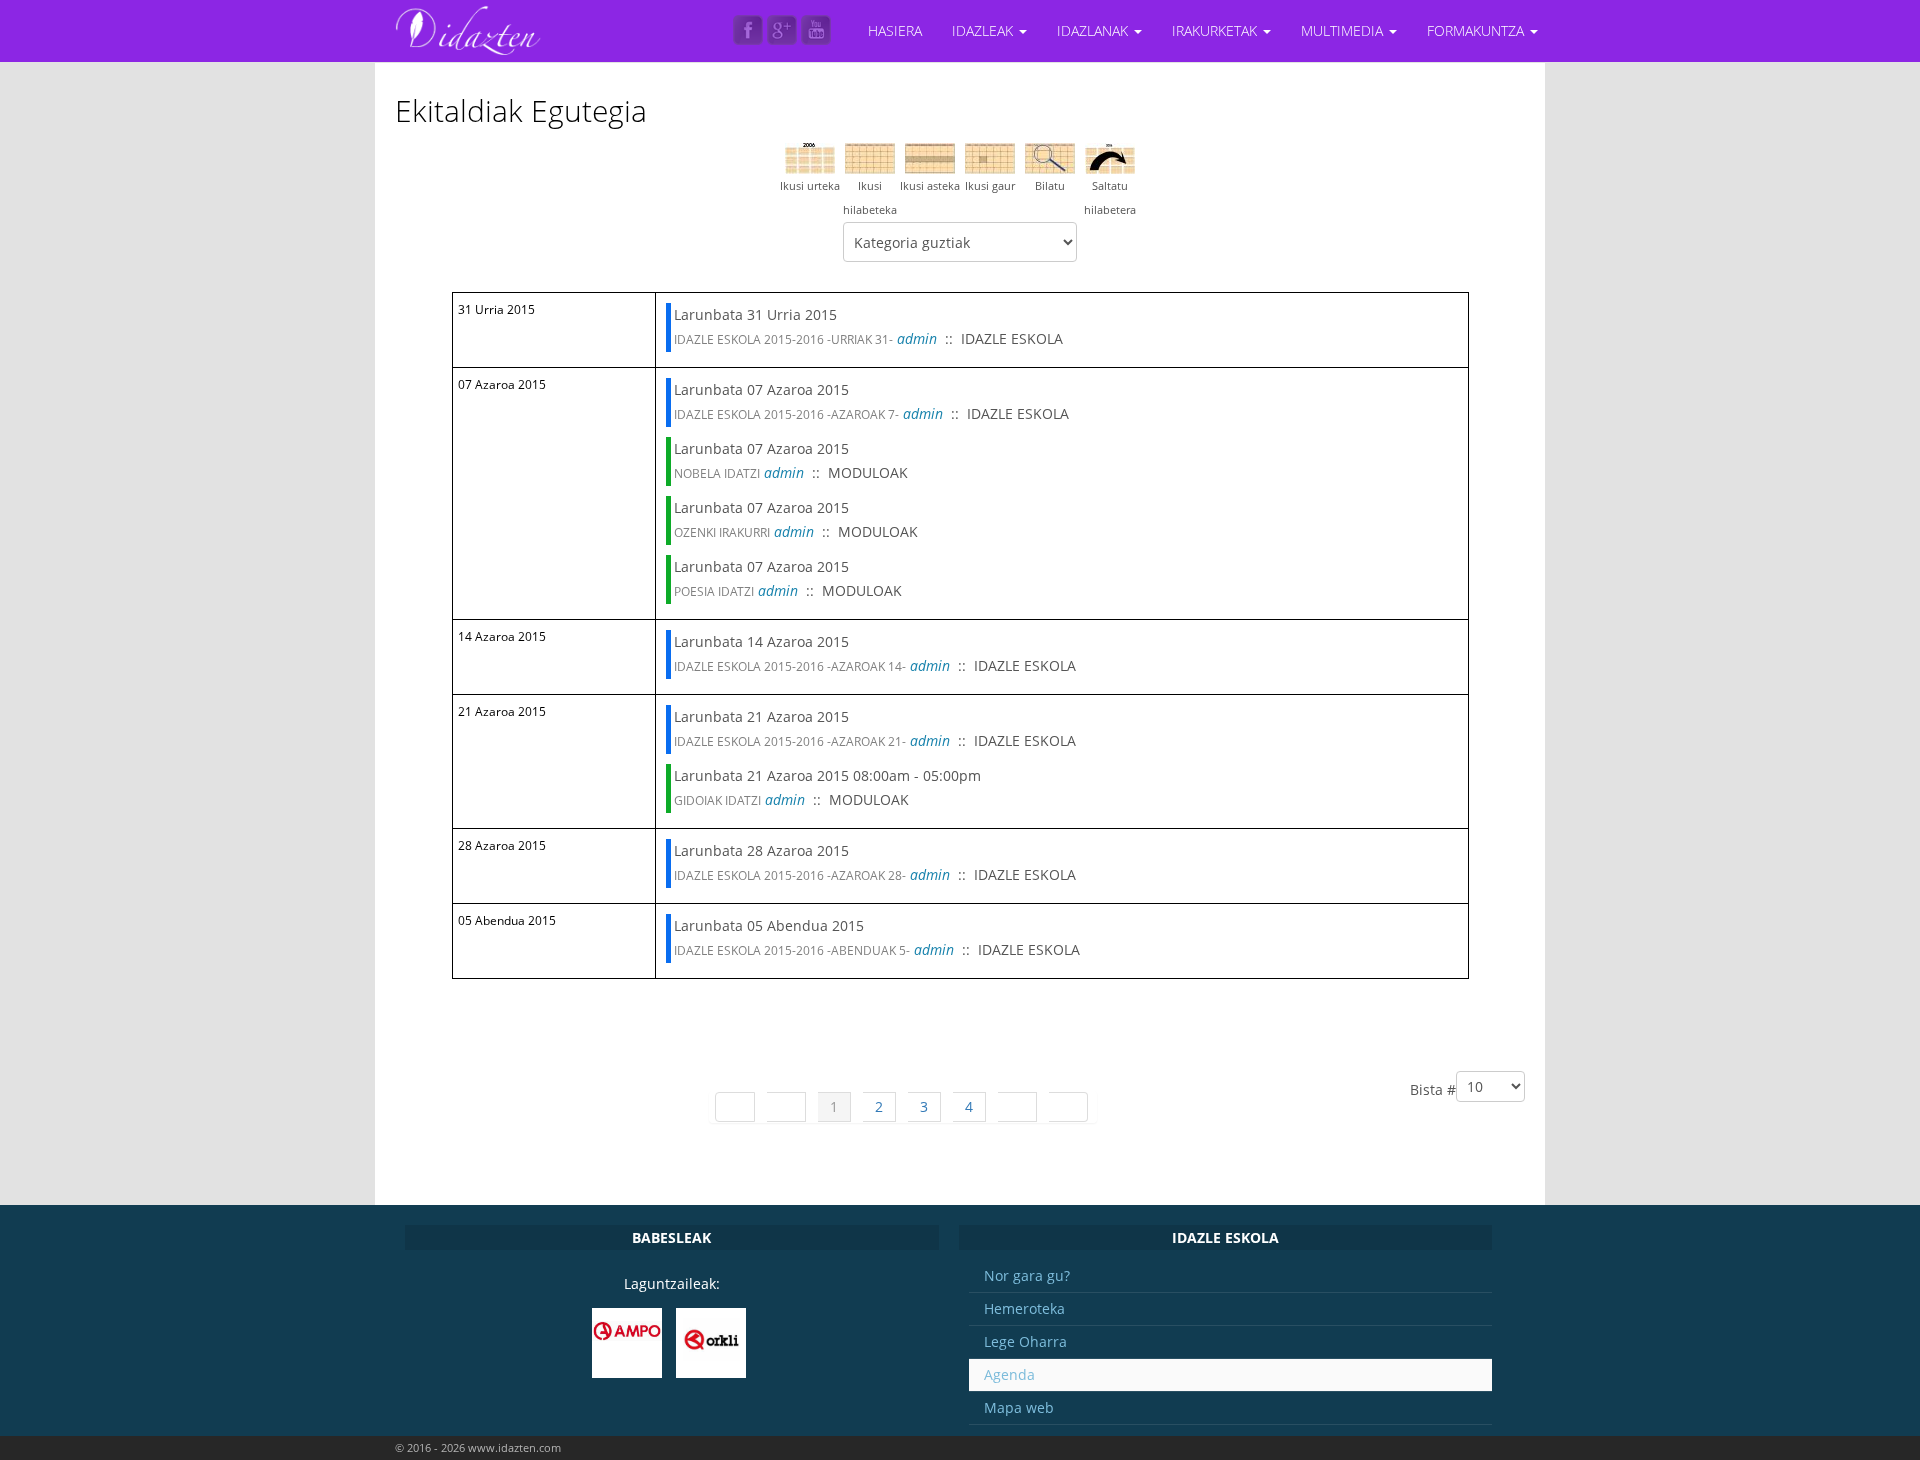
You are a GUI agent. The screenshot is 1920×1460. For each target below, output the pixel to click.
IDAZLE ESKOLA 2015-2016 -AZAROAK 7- (786, 414)
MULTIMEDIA (1344, 30)
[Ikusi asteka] (930, 156)
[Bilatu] (1050, 156)
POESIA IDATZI (714, 591)
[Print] (1501, 97)
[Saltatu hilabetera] (1110, 156)
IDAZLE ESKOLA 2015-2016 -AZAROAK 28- (790, 875)
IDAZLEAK (984, 30)
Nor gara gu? (1027, 1275)
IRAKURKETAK (1216, 30)
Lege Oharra (1025, 1341)
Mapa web (1019, 1407)
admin (917, 338)
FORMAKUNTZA (1477, 30)
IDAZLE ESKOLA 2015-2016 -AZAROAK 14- (790, 666)
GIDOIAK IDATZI (717, 800)
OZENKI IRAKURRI (722, 532)
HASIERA (895, 30)
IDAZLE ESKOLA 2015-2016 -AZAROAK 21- (790, 741)
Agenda (1009, 1374)
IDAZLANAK (1094, 30)
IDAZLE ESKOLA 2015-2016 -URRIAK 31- (783, 339)
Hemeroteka (1024, 1308)
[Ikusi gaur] (990, 156)
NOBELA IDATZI (717, 473)
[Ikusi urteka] (810, 156)
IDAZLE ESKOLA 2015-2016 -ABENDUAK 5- (792, 950)
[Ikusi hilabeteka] (870, 156)
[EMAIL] (1518, 97)
